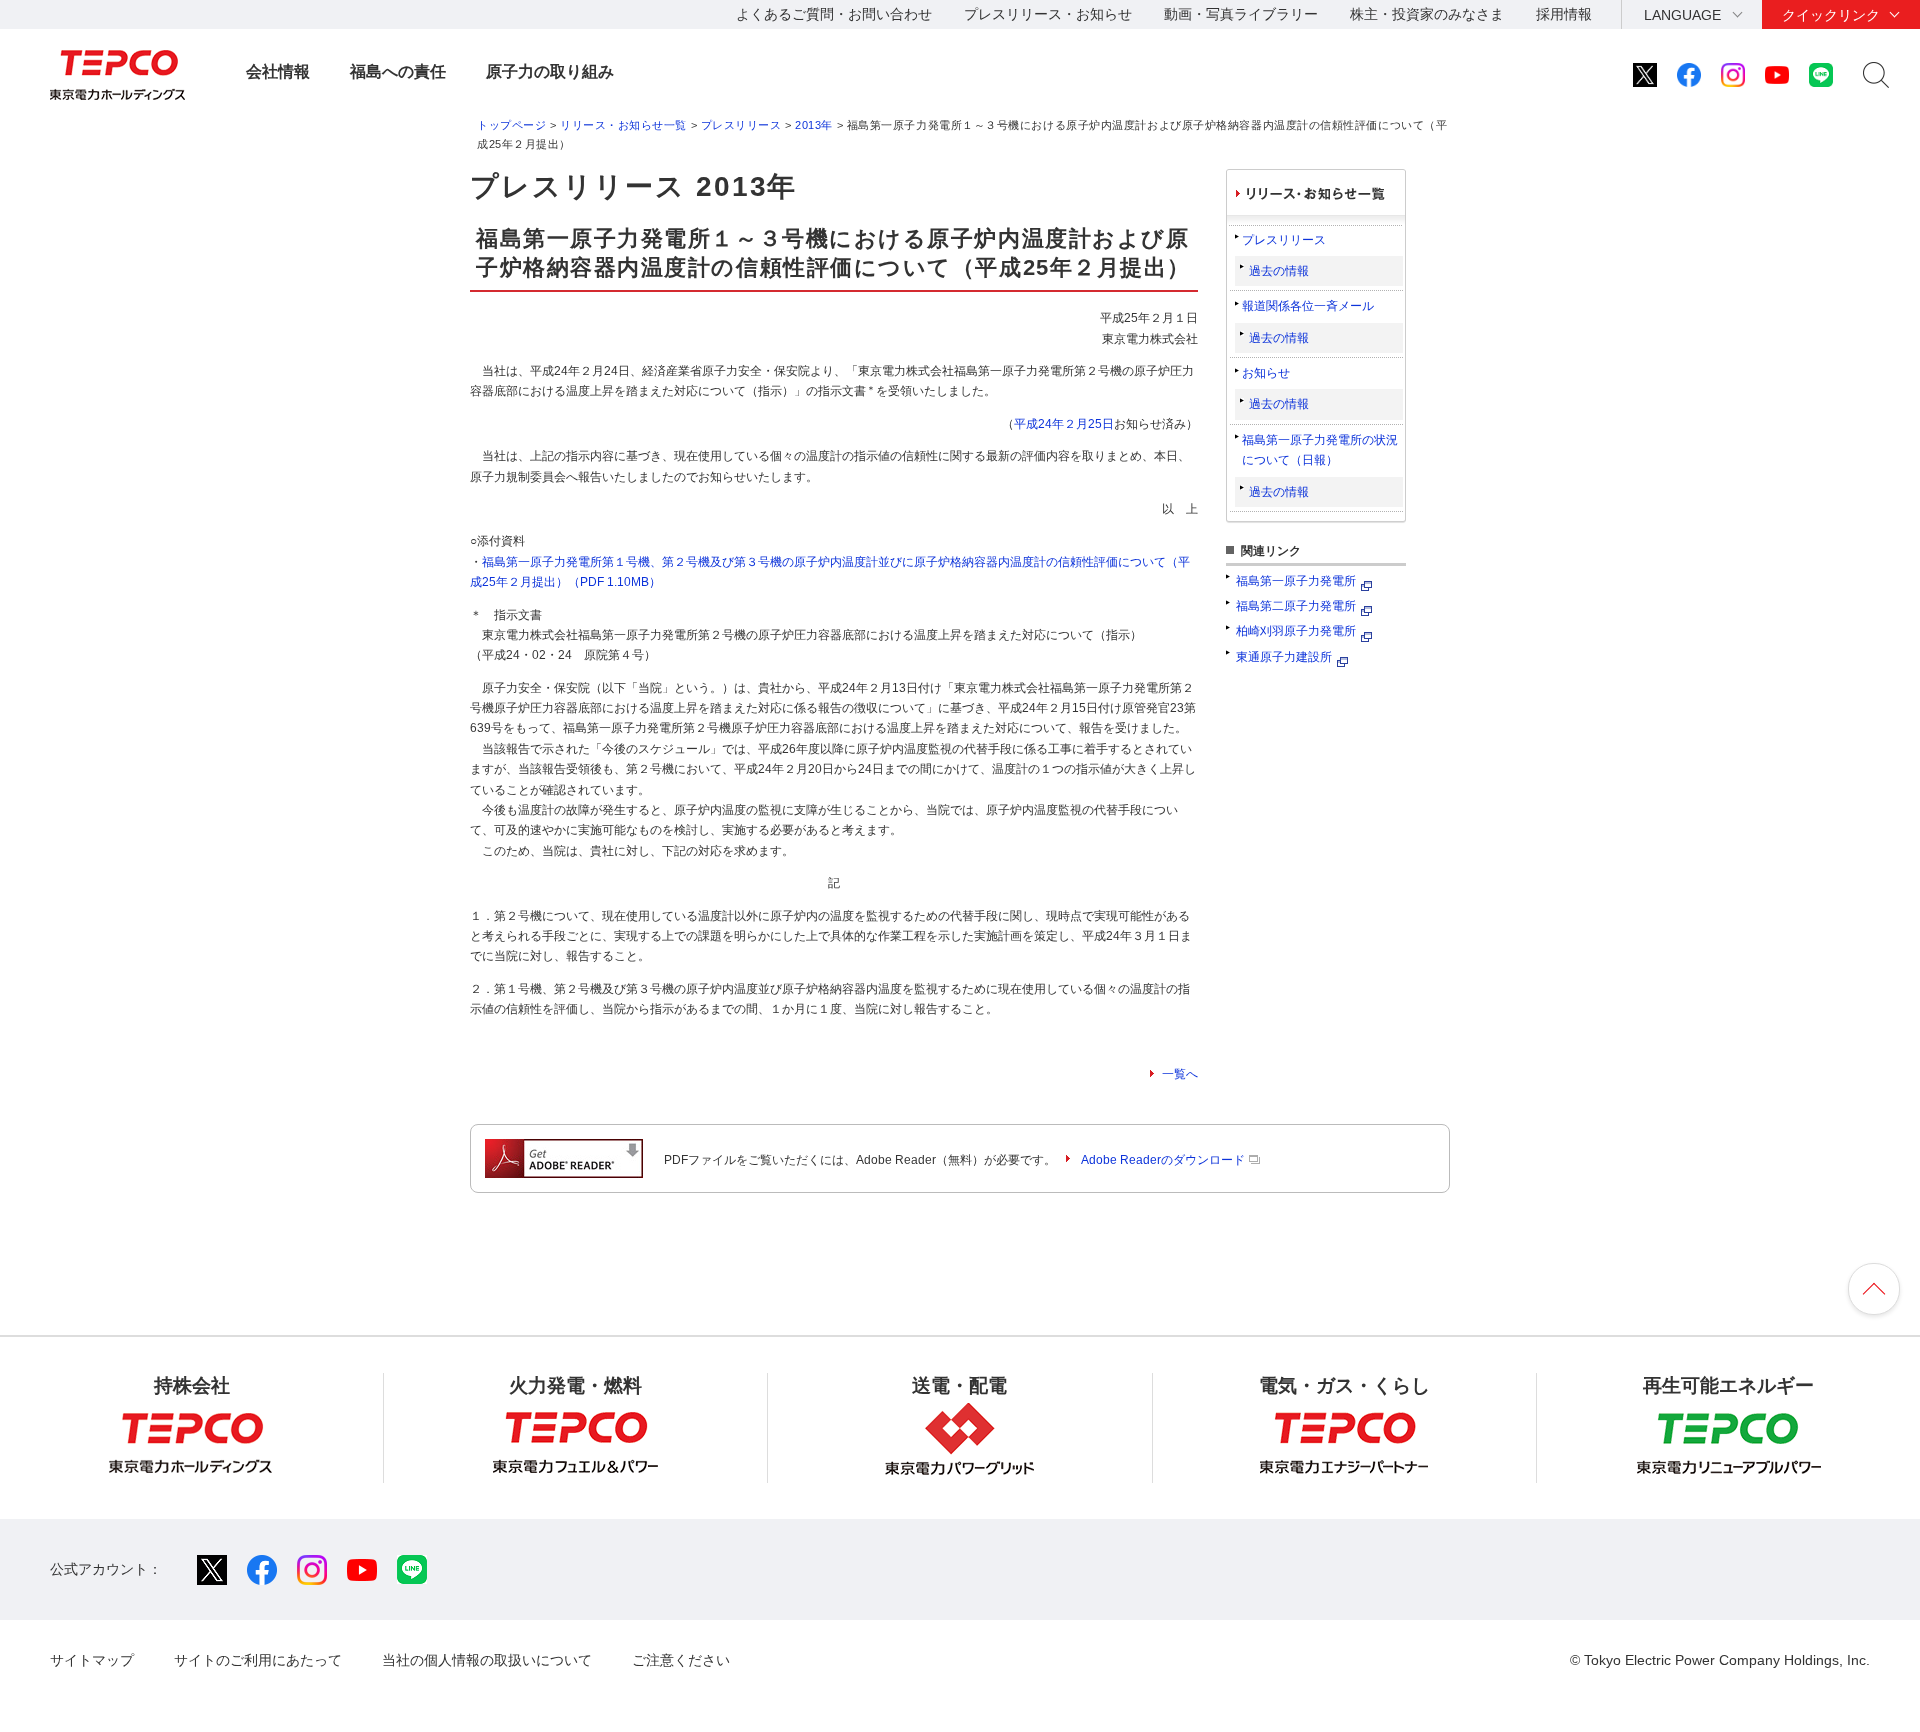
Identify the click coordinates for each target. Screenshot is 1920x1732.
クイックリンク (1831, 15)
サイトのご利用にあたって (258, 1660)
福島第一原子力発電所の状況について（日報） (1320, 450)
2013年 (814, 125)
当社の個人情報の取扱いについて (487, 1660)
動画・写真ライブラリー (1241, 14)
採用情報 (1564, 14)
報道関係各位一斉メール (1308, 306)
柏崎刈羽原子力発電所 (1296, 631)
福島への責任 (398, 71)
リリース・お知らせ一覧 (623, 125)
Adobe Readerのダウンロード (1163, 1160)
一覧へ (1180, 1074)
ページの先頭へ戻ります (1874, 1289)
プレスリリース (741, 125)
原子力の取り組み (550, 71)
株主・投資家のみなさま (1427, 14)
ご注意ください (681, 1660)
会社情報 (278, 71)
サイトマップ (92, 1660)
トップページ (511, 125)
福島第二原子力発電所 (1296, 606)
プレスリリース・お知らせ (1048, 14)
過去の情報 (1279, 271)
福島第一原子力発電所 (1296, 581)
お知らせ (1266, 373)
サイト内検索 (1876, 75)
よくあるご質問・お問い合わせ (834, 14)
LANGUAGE (1682, 15)
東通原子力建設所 (1284, 657)
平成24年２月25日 (1064, 424)
